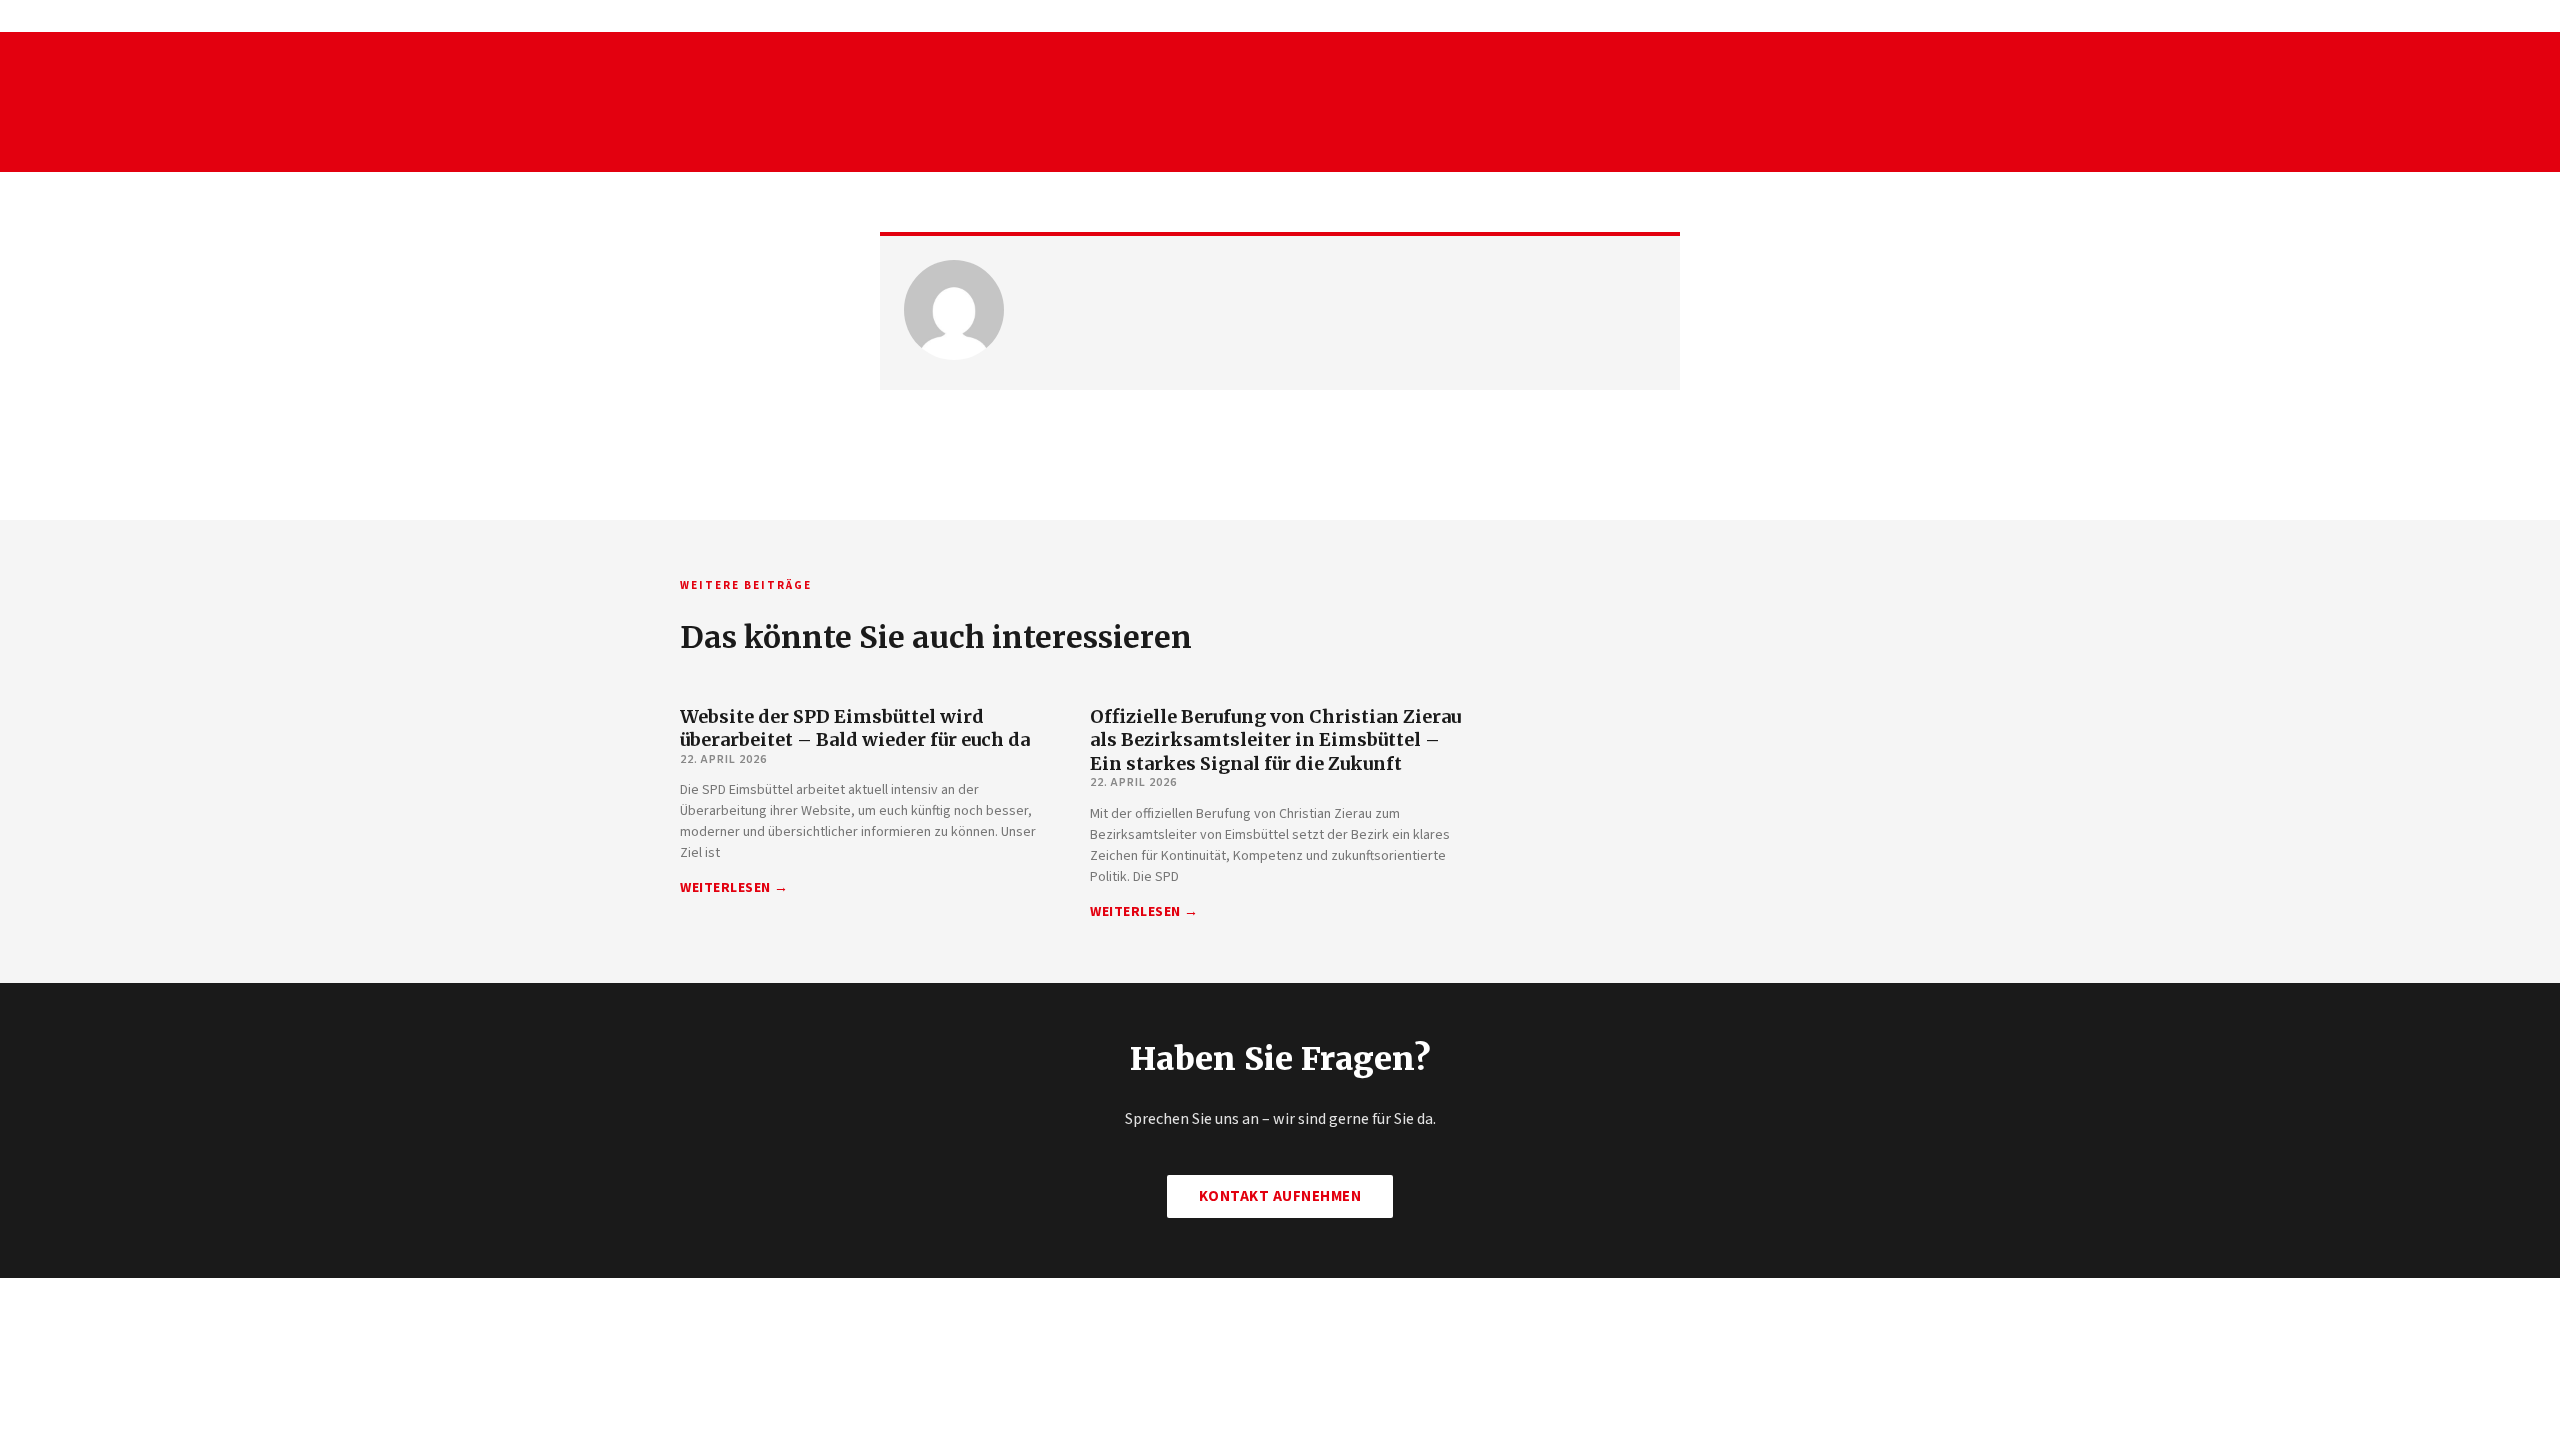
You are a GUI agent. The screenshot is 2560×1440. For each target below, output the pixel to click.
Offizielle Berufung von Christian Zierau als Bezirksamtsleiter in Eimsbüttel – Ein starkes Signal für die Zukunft (1275, 740)
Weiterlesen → (734, 888)
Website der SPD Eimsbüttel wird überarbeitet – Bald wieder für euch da (855, 728)
